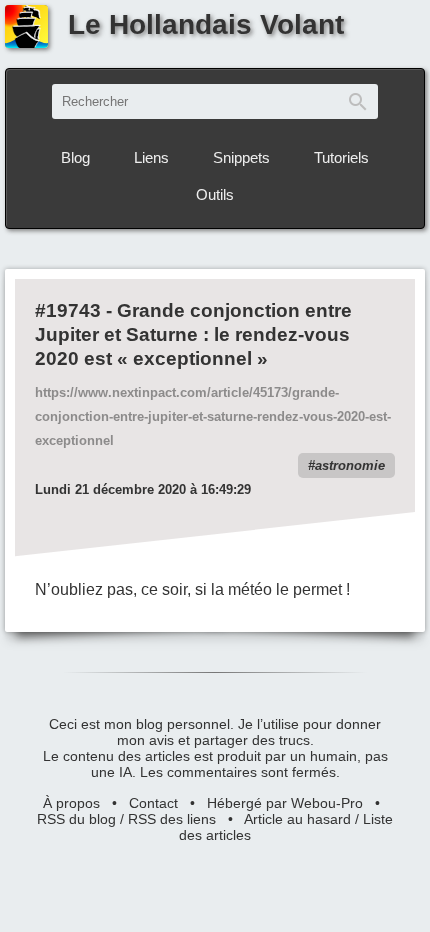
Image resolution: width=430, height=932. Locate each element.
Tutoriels (341, 157)
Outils (215, 194)
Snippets (241, 157)
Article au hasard (297, 819)
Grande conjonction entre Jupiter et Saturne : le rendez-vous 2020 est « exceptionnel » (193, 334)
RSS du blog (76, 819)
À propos (71, 803)
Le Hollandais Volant (206, 24)
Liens (151, 157)
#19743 (68, 310)
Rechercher (358, 101)
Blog (75, 157)
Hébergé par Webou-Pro (285, 803)
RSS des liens (172, 819)
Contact (153, 803)
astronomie (350, 465)
